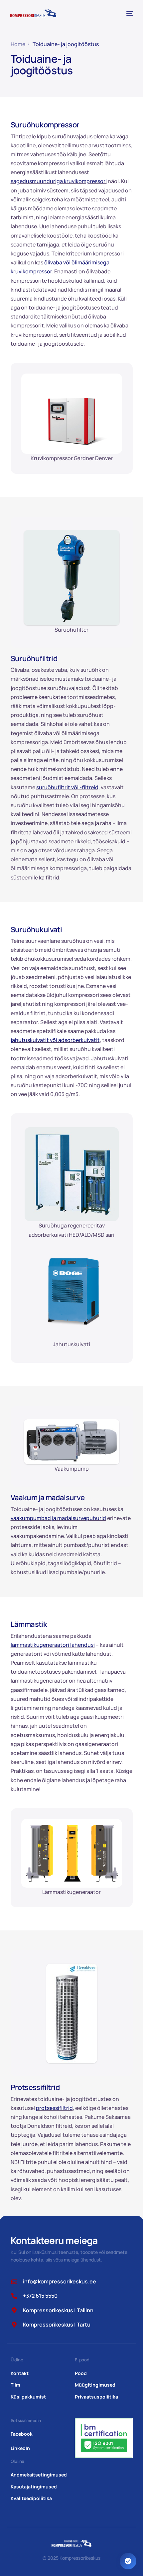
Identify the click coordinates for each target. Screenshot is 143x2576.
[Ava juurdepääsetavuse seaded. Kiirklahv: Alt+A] (128, 2561)
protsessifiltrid (54, 2108)
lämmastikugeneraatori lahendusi (53, 1645)
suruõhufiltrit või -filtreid (67, 787)
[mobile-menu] (129, 13)
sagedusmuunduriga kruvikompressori (59, 181)
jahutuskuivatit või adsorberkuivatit (55, 1040)
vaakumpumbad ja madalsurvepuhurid (58, 1518)
